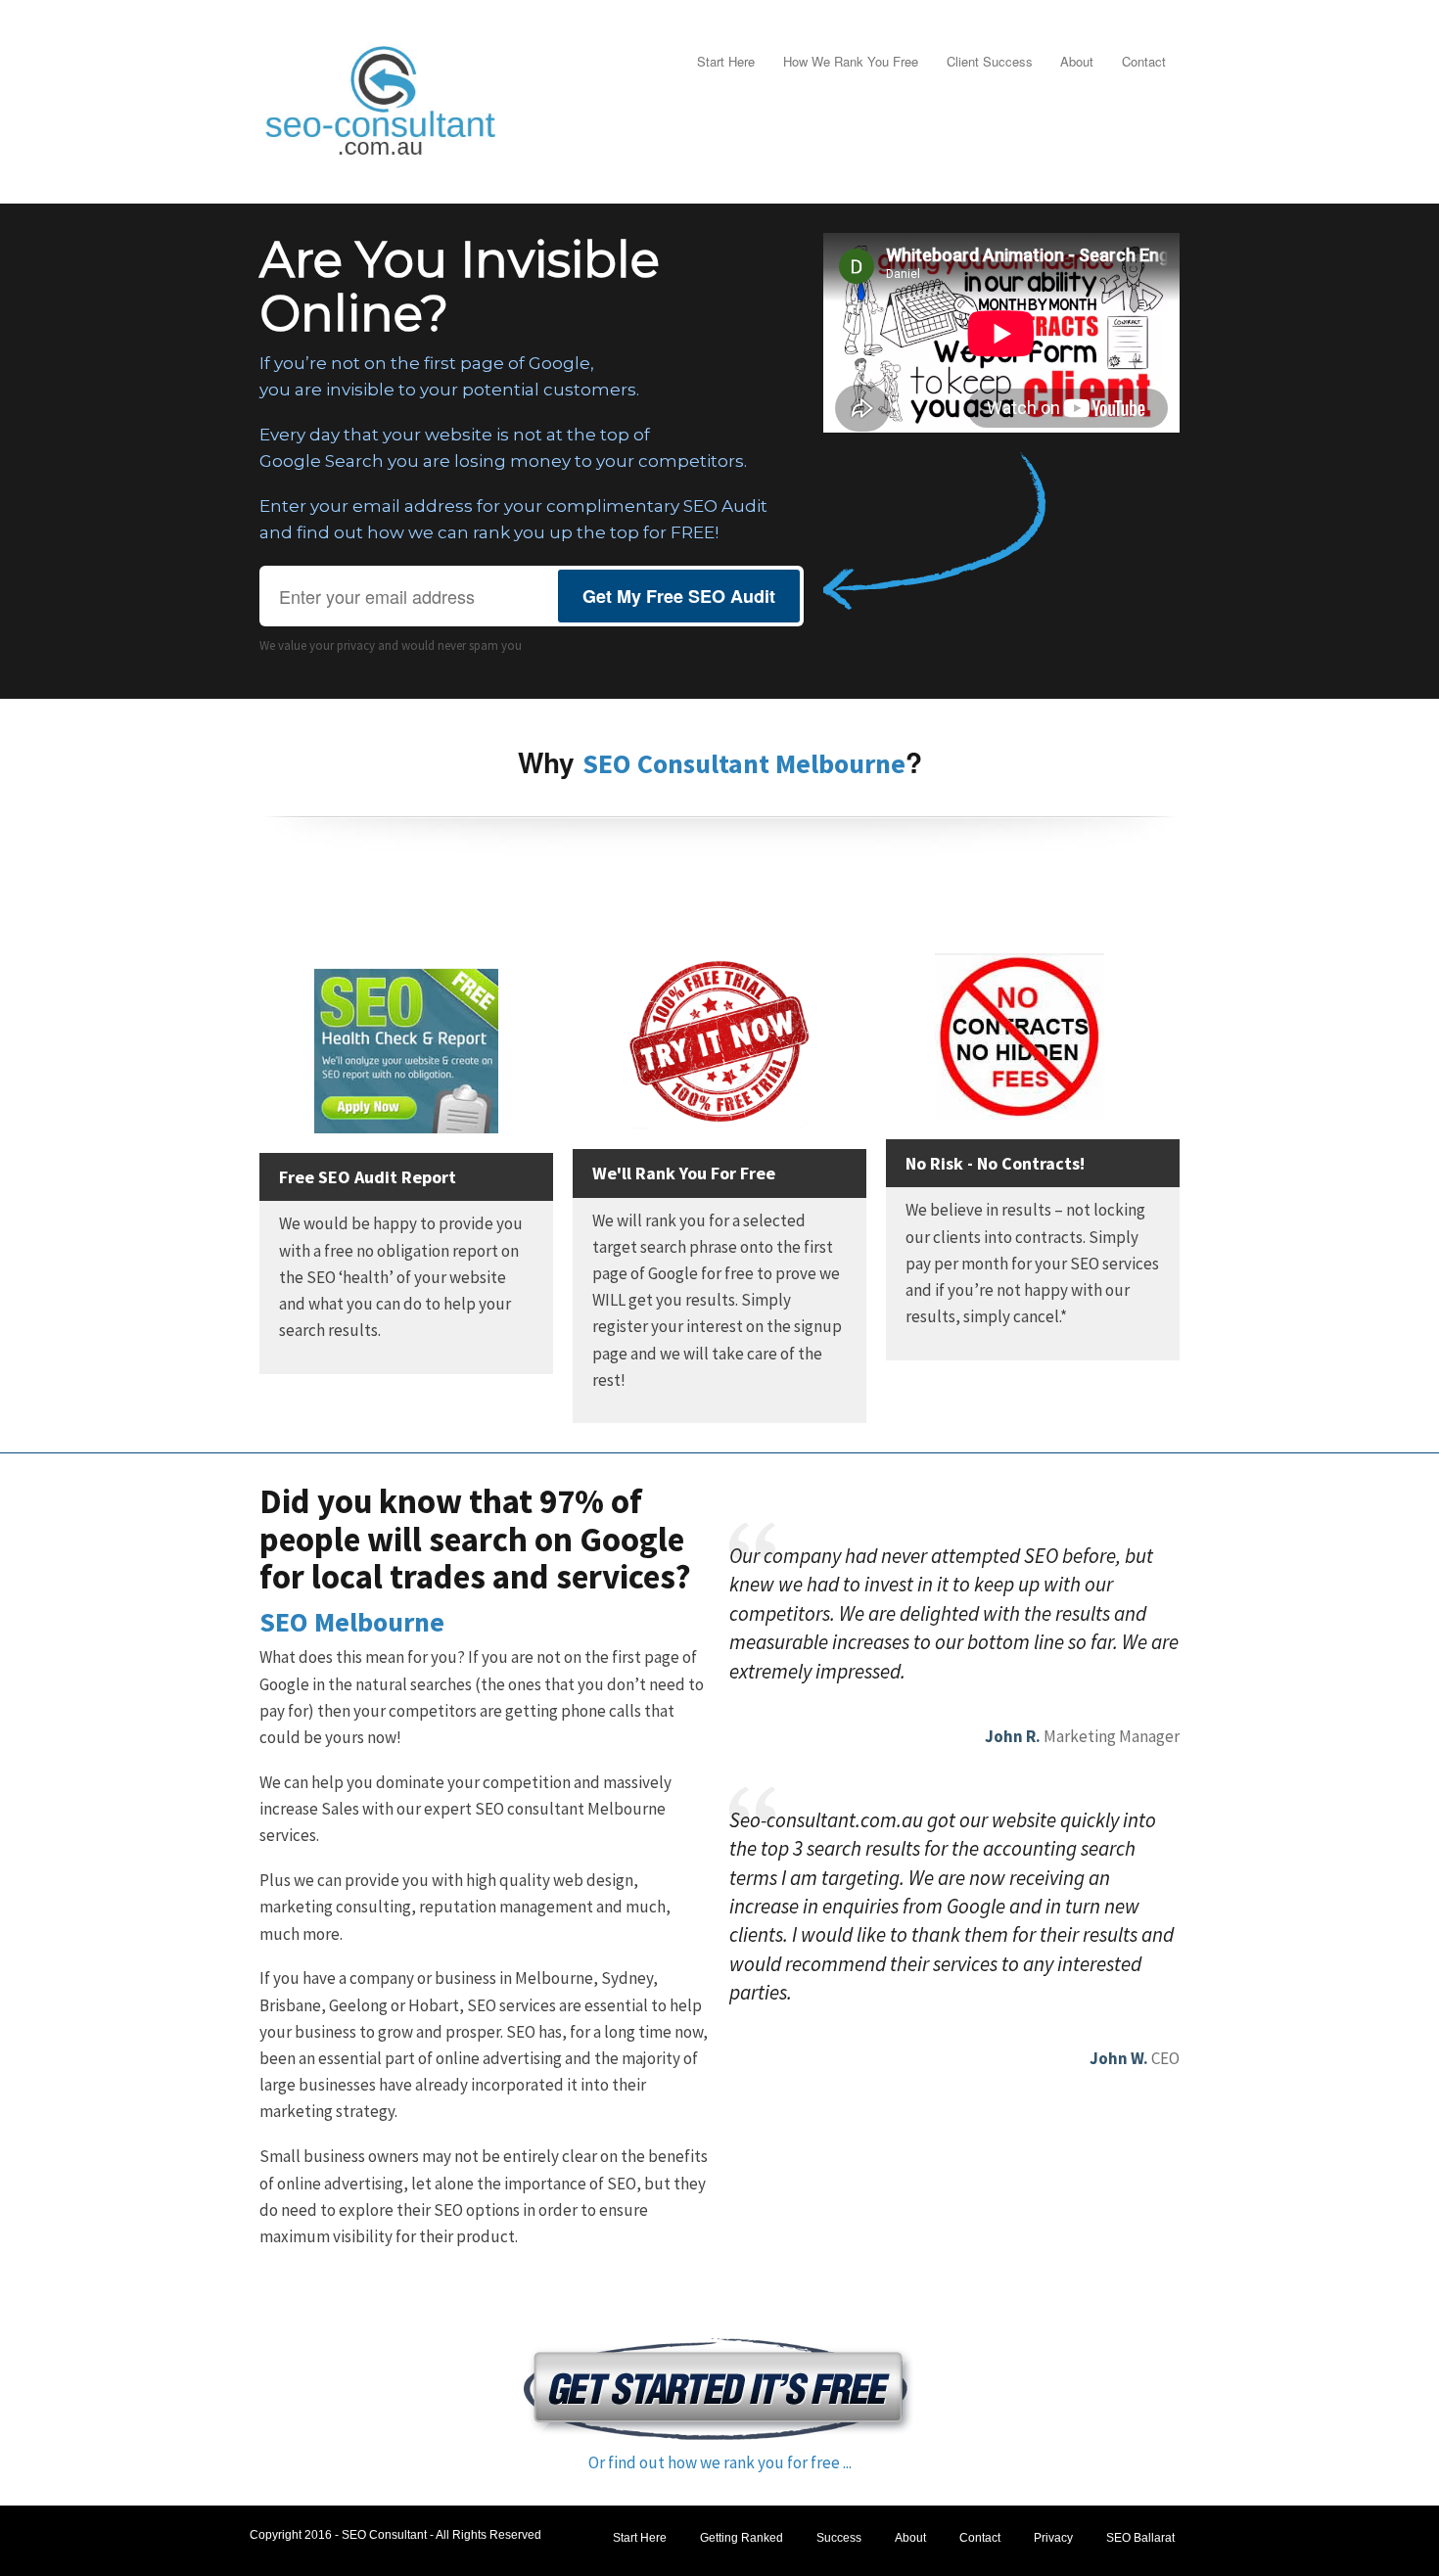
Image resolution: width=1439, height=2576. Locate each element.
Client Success (990, 61)
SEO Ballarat (1140, 2538)
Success (839, 2538)
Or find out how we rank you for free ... (720, 2462)
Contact (1144, 61)
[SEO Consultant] (382, 98)
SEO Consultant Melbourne (744, 763)
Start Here (726, 61)
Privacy (1053, 2538)
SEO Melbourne (352, 1622)
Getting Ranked (742, 2538)
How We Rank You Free (851, 61)
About (1077, 61)
